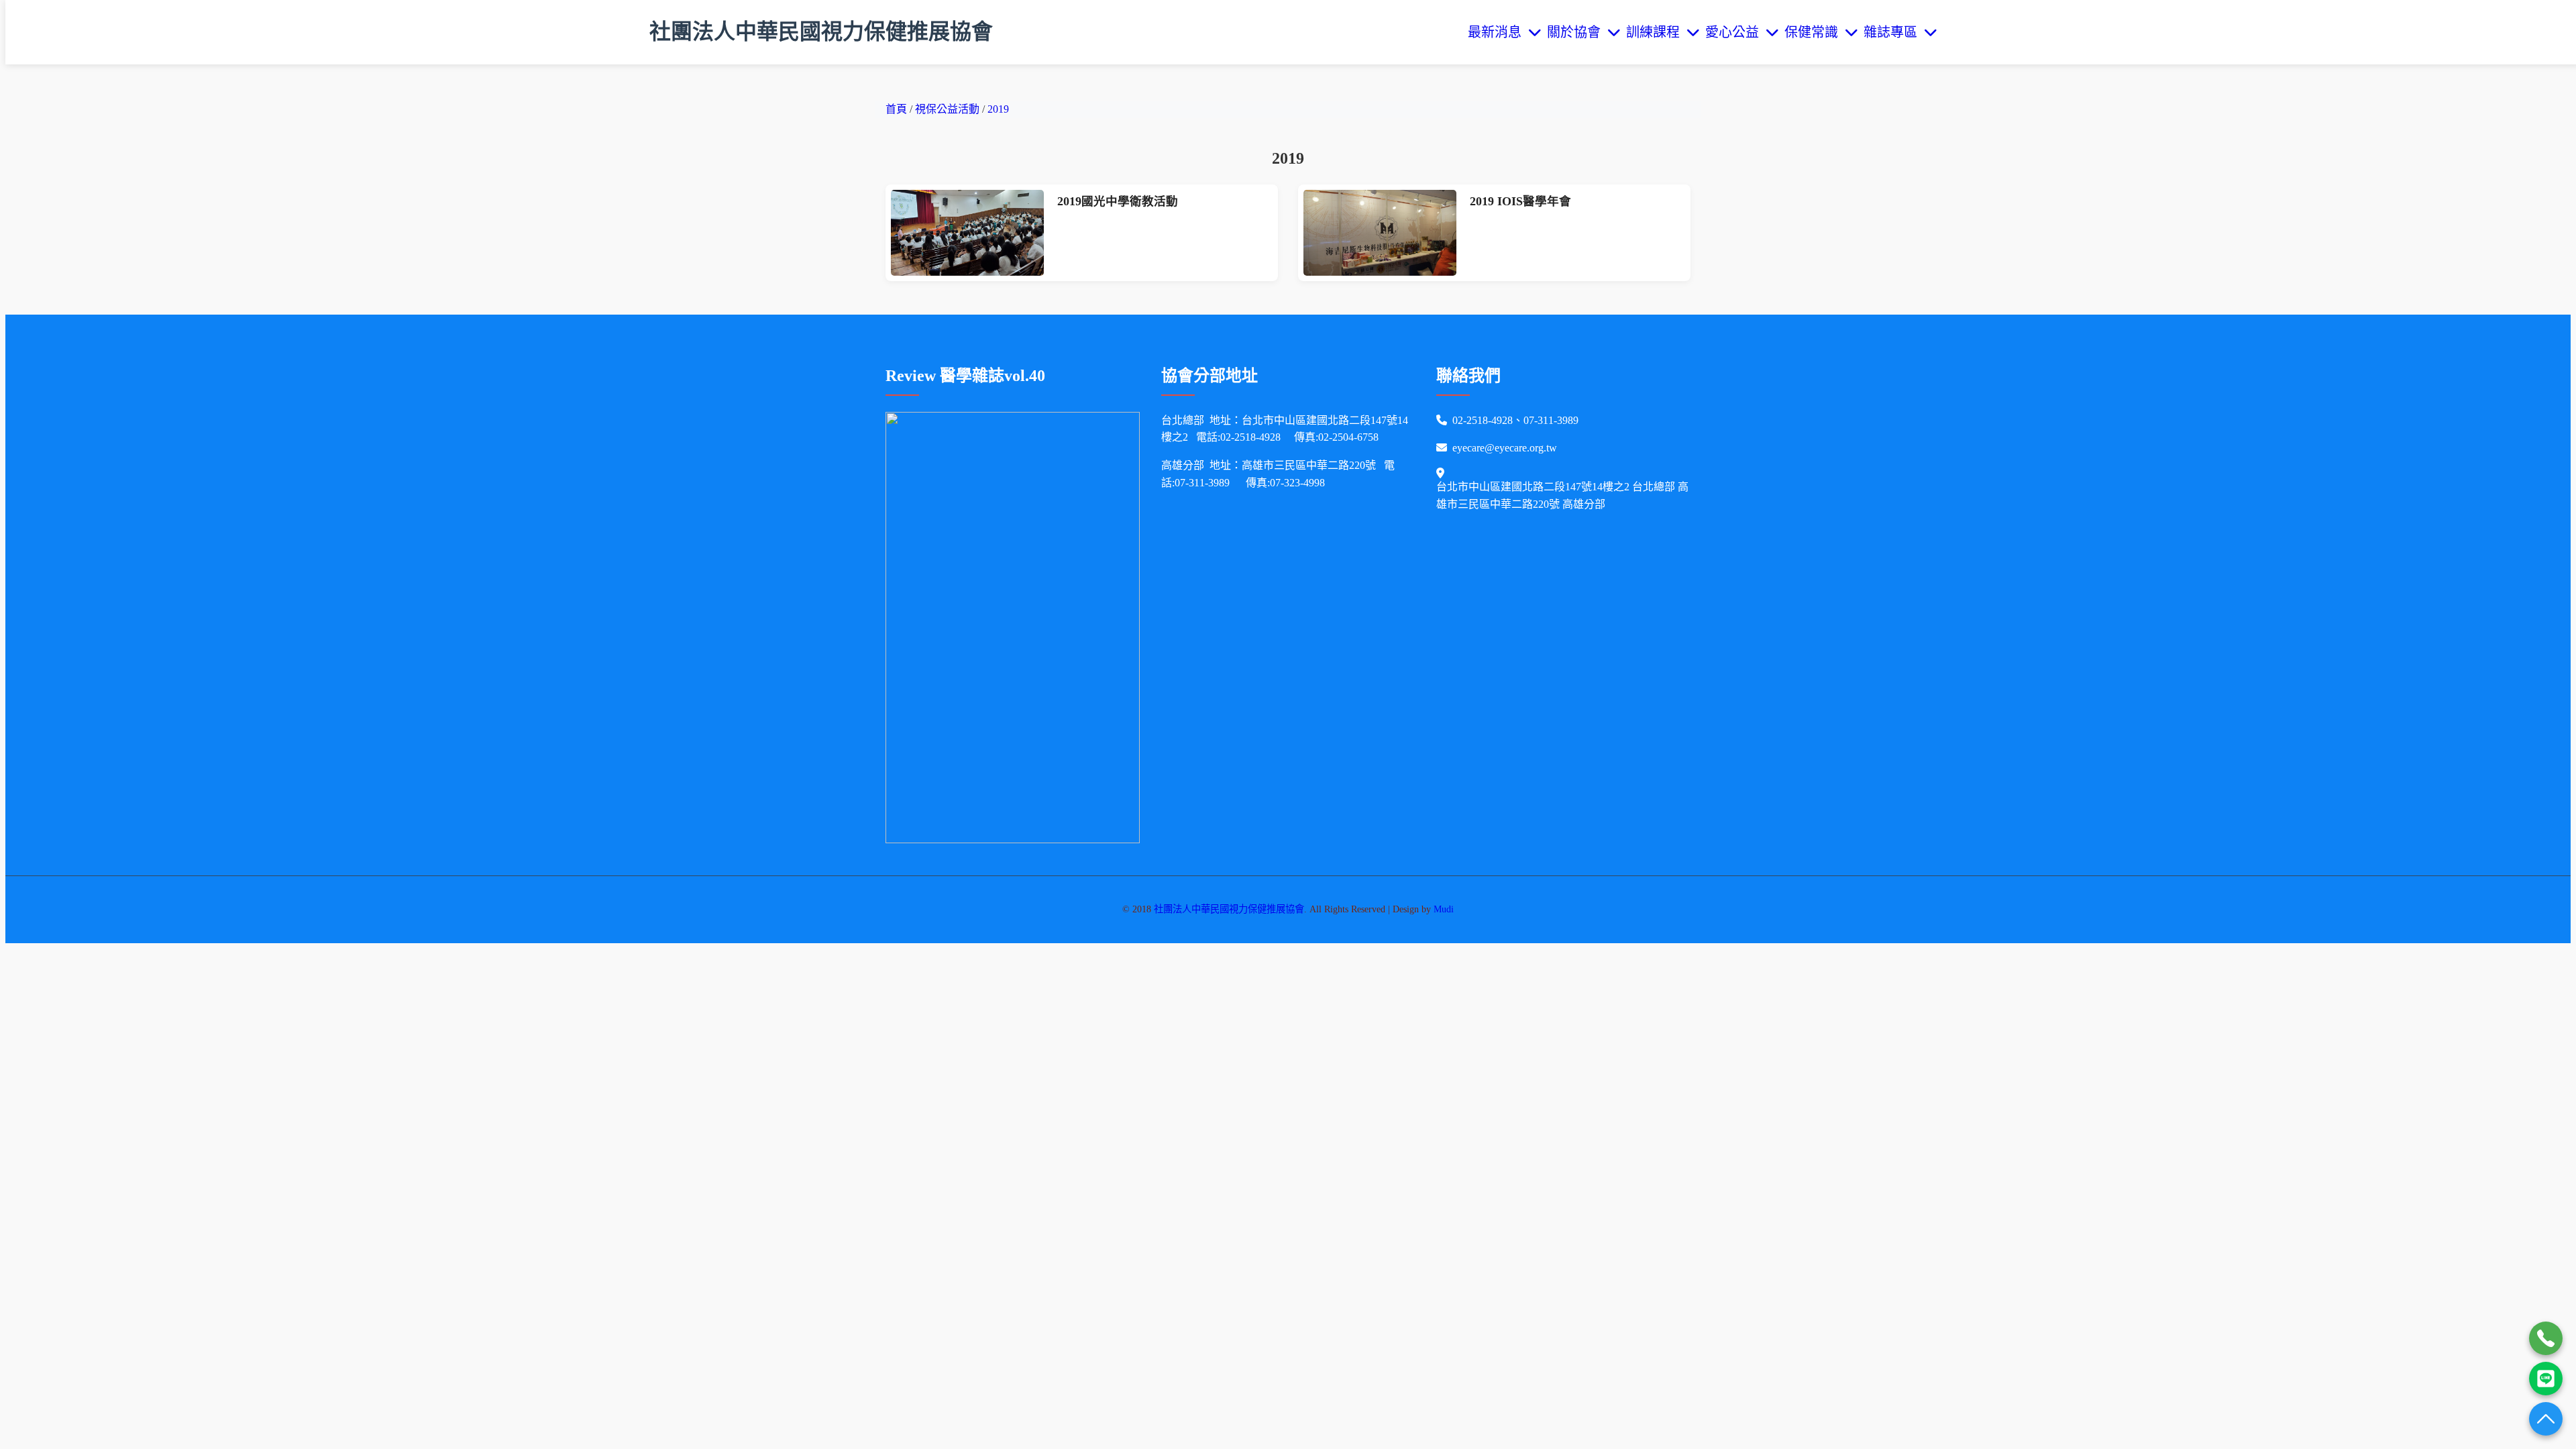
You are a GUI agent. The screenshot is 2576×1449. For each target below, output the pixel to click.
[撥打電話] (2546, 1338)
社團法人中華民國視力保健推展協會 (821, 32)
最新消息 (1498, 32)
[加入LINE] (2546, 1379)
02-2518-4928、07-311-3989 (1515, 420)
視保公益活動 (949, 109)
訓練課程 (1656, 32)
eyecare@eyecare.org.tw (1505, 448)
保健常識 (1815, 32)
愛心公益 (1735, 32)
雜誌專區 (1894, 32)
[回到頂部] (2546, 1419)
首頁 (896, 109)
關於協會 (1577, 32)
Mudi (1444, 909)
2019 (998, 109)
